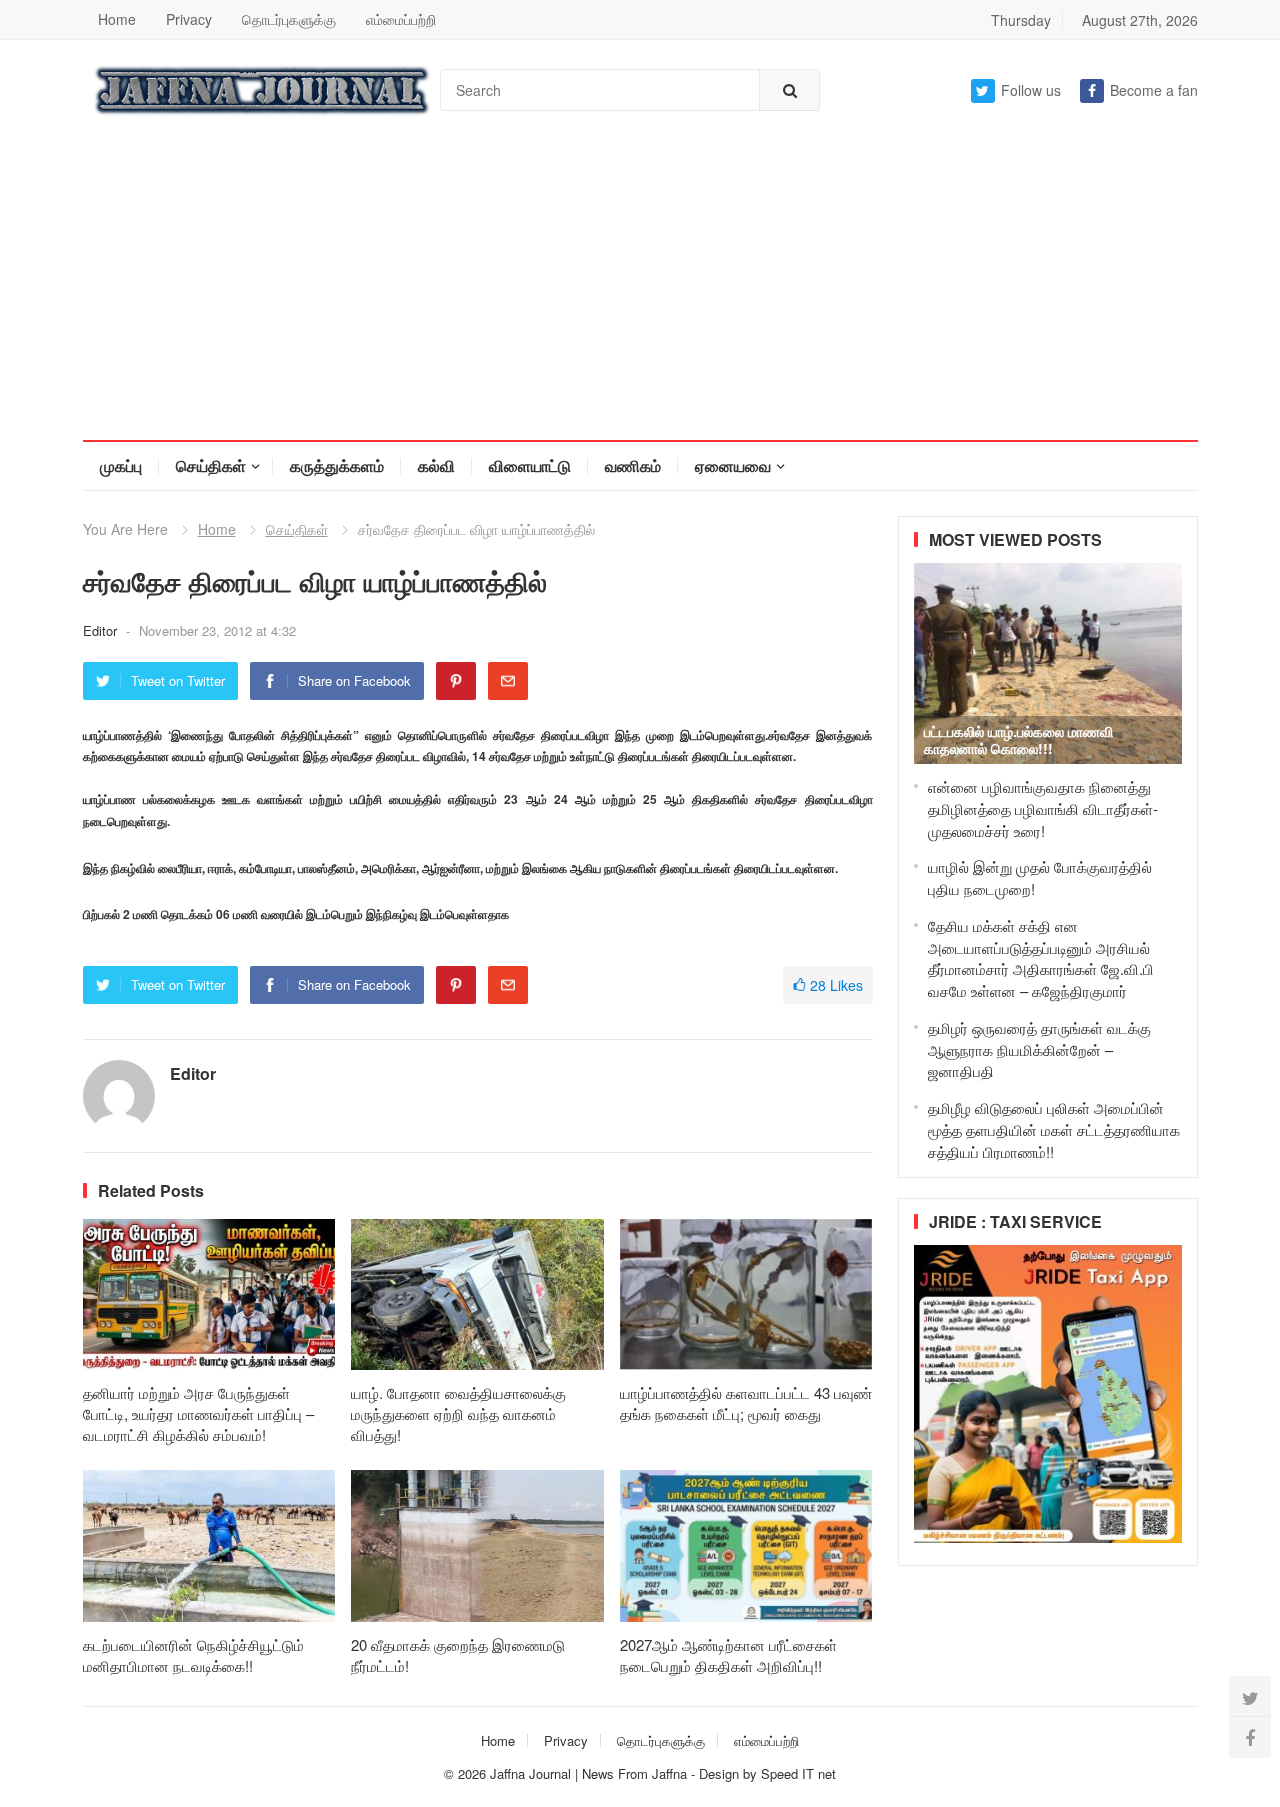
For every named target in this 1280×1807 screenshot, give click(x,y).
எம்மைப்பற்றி (401, 19)
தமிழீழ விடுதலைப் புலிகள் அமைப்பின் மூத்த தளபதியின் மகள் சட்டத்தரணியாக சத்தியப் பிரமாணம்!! (1054, 1129)
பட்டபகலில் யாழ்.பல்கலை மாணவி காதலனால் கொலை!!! (1018, 739)
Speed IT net (798, 1773)
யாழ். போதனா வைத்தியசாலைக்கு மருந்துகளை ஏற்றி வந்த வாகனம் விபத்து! (458, 1413)
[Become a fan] (1250, 1737)
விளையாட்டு (530, 465)
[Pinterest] (456, 681)
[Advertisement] (640, 290)
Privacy (189, 19)
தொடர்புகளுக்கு (289, 19)
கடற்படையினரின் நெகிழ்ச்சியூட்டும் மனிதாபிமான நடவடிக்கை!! (193, 1655)
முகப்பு (121, 465)
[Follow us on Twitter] (1250, 1697)
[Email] (508, 681)
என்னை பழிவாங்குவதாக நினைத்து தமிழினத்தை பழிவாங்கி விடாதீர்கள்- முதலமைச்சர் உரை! (1043, 808)
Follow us (1031, 90)
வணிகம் (633, 465)
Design (721, 1773)
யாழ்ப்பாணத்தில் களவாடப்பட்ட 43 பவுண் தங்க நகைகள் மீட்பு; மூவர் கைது (746, 1403)
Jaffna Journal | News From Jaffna (588, 1773)
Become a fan (1154, 90)
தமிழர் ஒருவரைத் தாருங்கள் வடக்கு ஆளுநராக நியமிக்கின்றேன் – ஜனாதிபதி (1039, 1049)
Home (117, 19)
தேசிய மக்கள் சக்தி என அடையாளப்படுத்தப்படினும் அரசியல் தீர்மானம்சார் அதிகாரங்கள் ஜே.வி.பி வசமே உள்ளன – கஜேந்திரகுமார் (1041, 958)
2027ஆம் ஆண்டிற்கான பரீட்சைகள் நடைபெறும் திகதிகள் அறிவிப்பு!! (728, 1655)
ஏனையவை (733, 465)
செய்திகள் (211, 465)
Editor (102, 630)
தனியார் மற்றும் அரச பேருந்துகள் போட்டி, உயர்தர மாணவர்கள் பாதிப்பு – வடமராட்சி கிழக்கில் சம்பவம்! (198, 1413)
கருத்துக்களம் (337, 465)
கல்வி (436, 465)
